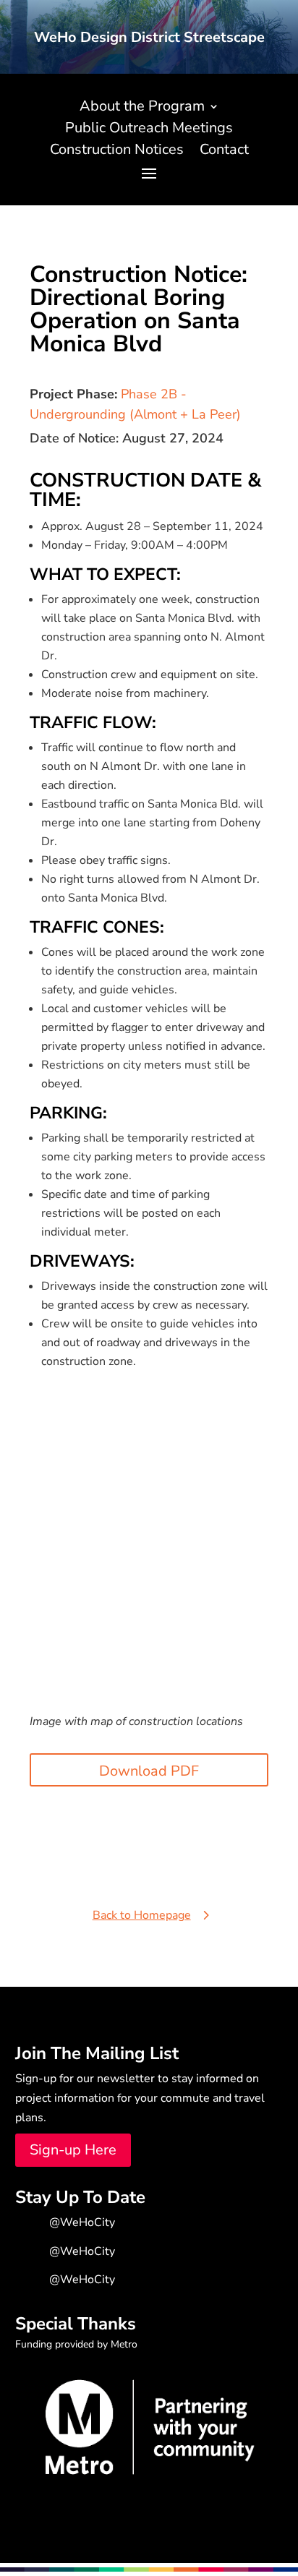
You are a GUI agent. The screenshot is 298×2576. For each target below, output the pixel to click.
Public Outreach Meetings (149, 130)
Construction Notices (117, 152)
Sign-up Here (73, 2150)
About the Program (142, 108)
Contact (224, 152)
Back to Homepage (142, 1915)
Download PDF (149, 1771)
